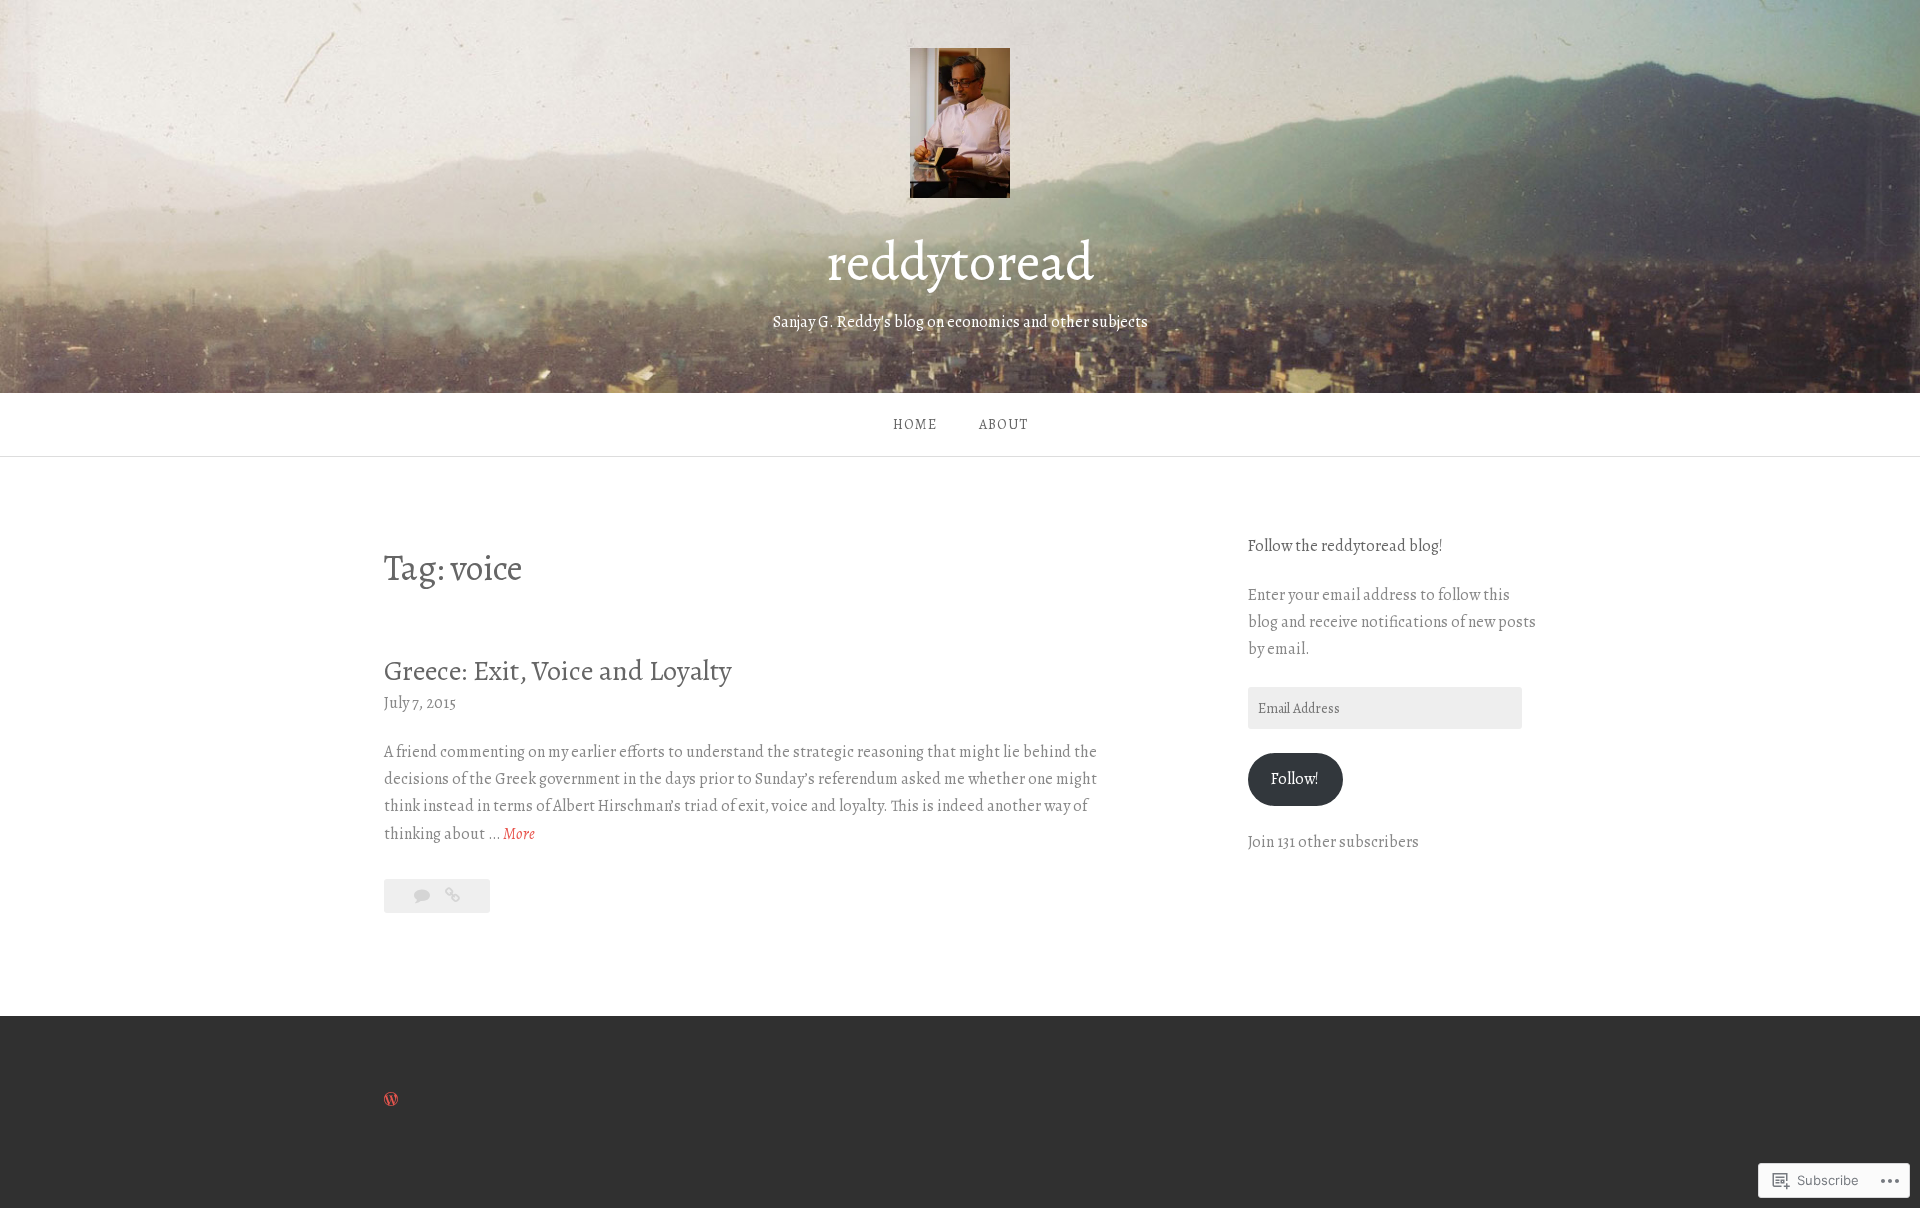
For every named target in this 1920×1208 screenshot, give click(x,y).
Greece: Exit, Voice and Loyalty (558, 671)
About (1003, 424)
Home (915, 424)
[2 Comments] (423, 896)
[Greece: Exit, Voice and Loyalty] (452, 896)
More (519, 835)
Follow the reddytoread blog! (1345, 546)
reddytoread (960, 262)
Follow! (1295, 779)
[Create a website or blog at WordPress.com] (391, 1100)
